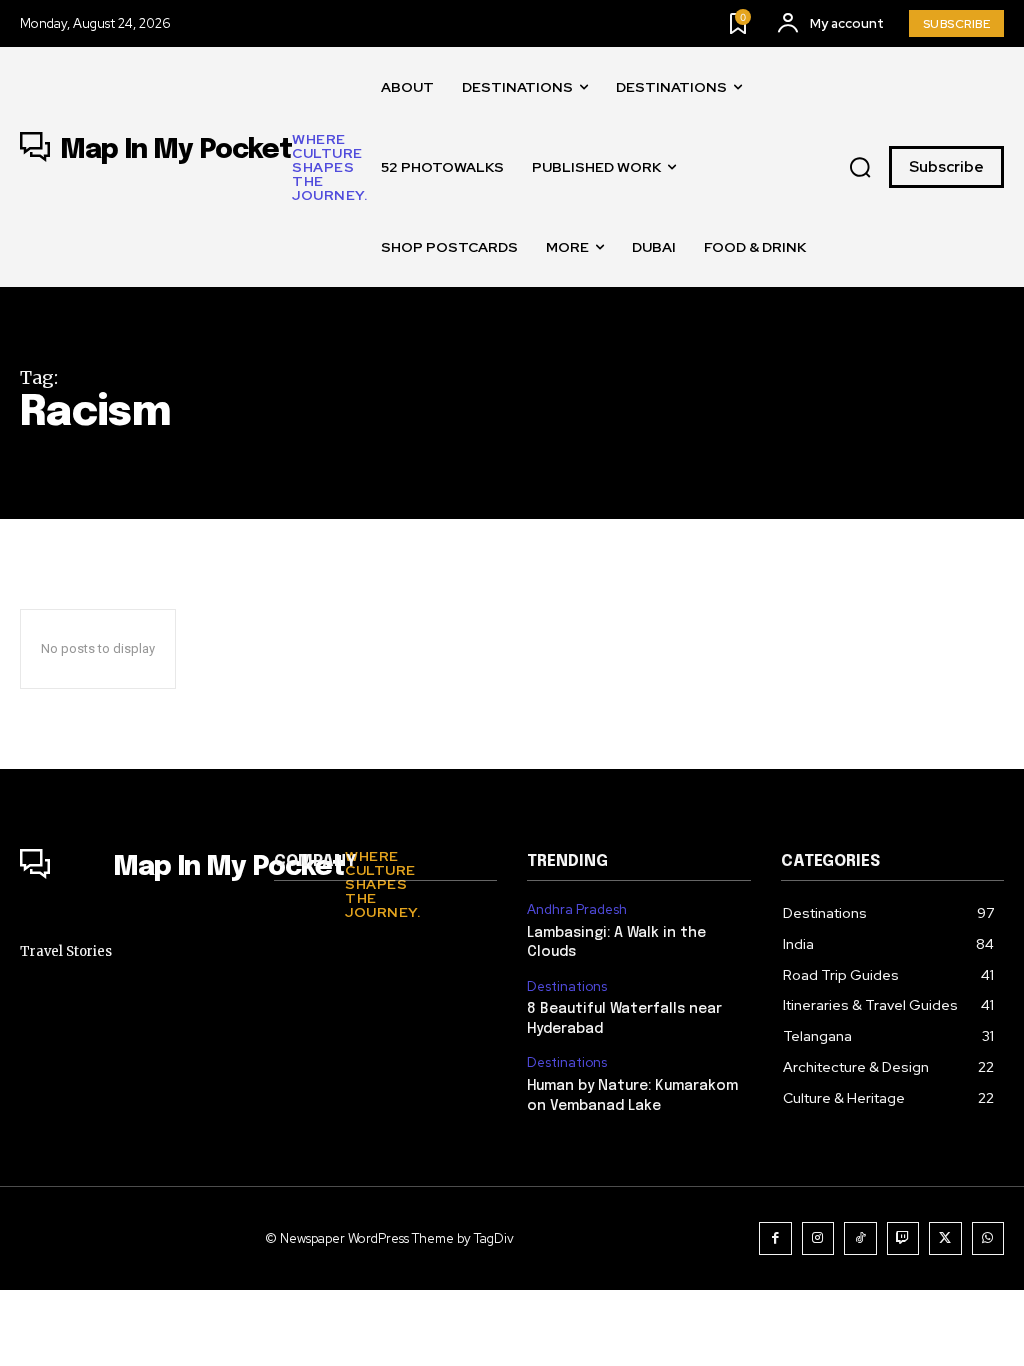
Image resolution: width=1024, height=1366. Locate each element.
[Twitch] (903, 1238)
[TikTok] (860, 1238)
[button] (860, 168)
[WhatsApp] (988, 1238)
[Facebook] (775, 1238)
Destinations (567, 987)
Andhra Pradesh (577, 910)
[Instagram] (818, 1238)
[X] (945, 1238)
